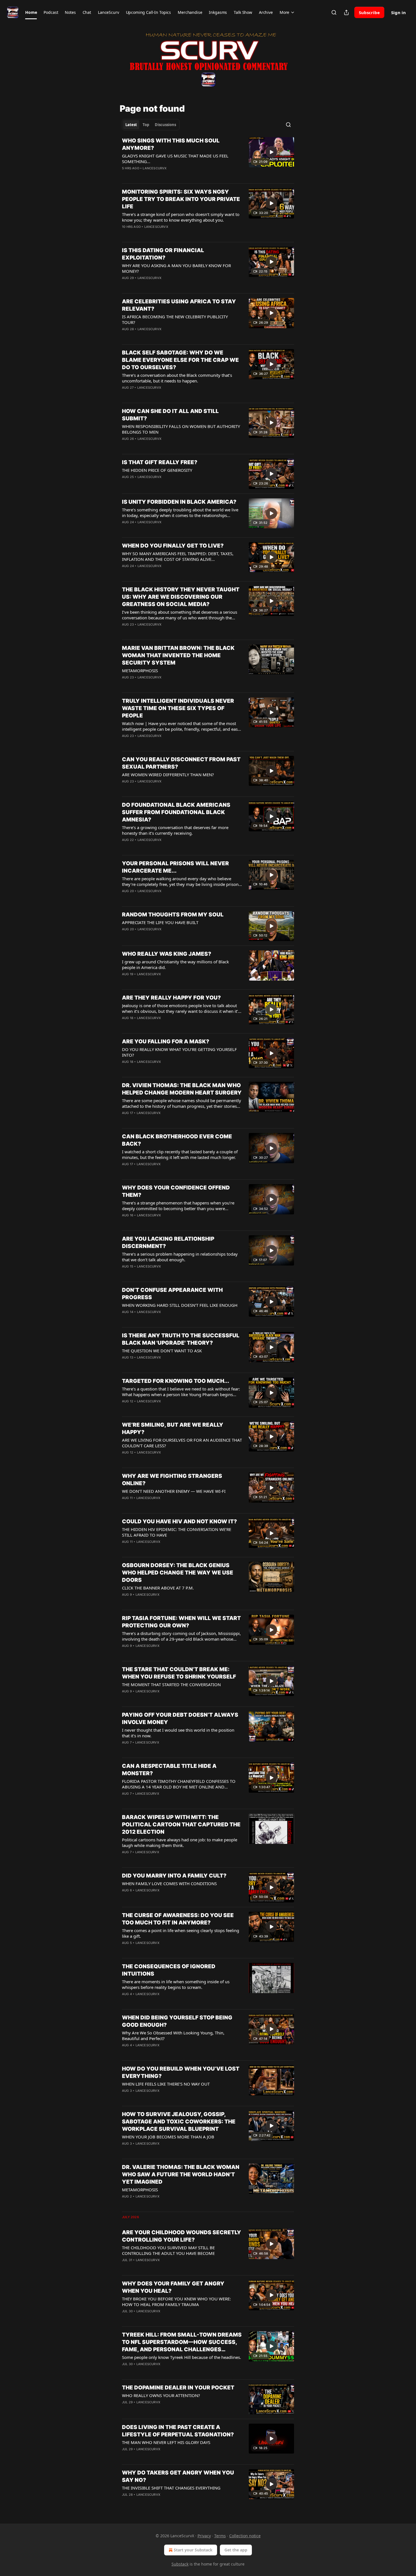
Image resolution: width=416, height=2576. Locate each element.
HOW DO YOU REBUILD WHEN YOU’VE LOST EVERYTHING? (181, 2072)
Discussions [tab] (165, 125)
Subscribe (369, 12)
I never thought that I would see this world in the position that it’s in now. (178, 1733)
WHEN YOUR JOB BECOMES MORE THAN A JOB (168, 2137)
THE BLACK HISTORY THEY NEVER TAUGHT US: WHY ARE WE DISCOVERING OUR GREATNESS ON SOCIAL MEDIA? (181, 597)
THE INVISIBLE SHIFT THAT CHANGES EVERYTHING (171, 2488)
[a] (271, 152)
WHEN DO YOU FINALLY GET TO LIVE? (173, 546)
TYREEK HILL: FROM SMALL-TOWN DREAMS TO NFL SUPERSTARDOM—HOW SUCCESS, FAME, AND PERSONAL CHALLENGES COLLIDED (182, 2342)
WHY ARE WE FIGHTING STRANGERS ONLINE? (172, 1480)
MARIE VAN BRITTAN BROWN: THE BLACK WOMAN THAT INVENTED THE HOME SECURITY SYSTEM (178, 655)
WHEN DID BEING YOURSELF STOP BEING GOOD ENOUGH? (177, 2021)
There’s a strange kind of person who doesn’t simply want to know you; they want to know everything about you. (181, 217)
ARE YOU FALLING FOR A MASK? (166, 1042)
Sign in (398, 12)
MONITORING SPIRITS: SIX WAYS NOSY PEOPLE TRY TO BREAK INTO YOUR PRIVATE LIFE (181, 199)
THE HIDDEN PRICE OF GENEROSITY (157, 470)
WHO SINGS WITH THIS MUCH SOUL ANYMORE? (171, 144)
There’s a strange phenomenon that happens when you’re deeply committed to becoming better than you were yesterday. (178, 1206)
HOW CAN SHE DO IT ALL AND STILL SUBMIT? (170, 415)
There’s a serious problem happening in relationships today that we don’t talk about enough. (180, 1257)
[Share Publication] (346, 12)
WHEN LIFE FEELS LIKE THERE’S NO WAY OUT (166, 2084)
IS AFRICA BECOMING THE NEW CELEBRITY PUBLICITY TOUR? (175, 319)
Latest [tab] (131, 125)
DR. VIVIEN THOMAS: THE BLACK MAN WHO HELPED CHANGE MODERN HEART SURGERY (182, 1089)
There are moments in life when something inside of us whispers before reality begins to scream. (176, 1984)
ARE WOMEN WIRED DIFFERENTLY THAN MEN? (168, 775)
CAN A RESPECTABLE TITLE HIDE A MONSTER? (169, 1770)
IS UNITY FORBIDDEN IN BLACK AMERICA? (179, 502)
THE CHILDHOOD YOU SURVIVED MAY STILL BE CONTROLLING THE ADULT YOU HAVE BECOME (168, 2250)
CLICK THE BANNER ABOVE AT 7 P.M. (158, 1588)
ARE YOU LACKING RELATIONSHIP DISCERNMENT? (168, 1242)
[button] (31, 12)
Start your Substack (193, 2550)
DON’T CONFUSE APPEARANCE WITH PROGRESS (172, 1294)
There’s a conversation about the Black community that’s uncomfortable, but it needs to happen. (177, 378)
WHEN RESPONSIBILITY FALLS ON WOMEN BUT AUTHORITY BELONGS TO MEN (181, 429)
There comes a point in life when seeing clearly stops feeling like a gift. (181, 1933)
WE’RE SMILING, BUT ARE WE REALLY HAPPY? (173, 1428)
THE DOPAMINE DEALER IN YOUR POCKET (178, 2388)
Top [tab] (146, 125)
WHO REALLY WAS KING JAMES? (167, 954)
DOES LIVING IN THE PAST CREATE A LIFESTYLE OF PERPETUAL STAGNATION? (178, 2431)
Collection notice (245, 2536)
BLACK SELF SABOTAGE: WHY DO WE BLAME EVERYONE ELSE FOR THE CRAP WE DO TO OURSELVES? (180, 360)
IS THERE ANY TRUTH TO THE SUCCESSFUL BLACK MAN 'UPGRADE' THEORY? (181, 1339)
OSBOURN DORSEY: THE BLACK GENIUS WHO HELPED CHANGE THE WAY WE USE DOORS (178, 1573)
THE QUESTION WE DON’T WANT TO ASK (162, 1351)
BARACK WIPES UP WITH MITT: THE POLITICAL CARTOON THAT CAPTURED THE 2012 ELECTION (181, 1825)
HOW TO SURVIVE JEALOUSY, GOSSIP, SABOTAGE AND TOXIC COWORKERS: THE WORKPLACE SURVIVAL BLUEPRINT (179, 2122)
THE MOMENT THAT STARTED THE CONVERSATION (171, 1684)
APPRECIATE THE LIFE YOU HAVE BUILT (160, 922)
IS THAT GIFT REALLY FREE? (160, 462)
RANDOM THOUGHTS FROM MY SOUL (173, 915)
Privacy (204, 2536)
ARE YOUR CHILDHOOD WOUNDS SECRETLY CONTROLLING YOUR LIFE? (182, 2236)
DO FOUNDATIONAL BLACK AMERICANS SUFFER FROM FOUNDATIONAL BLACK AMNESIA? (176, 812)
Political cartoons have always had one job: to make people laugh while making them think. (180, 1842)
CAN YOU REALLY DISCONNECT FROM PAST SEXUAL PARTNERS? (181, 763)
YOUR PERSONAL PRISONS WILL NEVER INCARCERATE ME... (175, 867)
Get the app (236, 2550)
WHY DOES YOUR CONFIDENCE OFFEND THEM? (176, 1191)
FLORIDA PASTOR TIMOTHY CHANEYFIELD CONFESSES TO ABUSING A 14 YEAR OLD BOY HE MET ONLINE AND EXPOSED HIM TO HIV (179, 1784)
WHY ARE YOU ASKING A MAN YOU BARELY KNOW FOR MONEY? (176, 268)
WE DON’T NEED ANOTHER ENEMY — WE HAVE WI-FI (174, 1491)
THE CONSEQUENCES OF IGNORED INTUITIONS (169, 1970)
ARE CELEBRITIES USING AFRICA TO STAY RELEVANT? (179, 305)
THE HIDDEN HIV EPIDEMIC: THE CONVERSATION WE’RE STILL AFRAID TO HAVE (177, 1532)
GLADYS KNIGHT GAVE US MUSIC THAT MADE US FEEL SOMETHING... (175, 159)
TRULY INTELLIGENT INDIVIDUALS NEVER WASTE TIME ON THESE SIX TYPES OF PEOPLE (178, 708)
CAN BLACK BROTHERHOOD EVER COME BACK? (177, 1140)
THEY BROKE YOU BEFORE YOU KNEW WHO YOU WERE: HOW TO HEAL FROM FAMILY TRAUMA (176, 2302)
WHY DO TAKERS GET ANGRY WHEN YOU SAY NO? (178, 2476)
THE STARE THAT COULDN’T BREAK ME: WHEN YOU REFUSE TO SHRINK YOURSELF (179, 1673)
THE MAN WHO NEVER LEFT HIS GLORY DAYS (166, 2442)
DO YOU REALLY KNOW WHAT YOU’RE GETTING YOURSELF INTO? (179, 1052)
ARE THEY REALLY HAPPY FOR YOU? (171, 998)
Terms (220, 2536)
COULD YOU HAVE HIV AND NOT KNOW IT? (179, 1521)
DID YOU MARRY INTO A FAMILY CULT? (174, 1876)
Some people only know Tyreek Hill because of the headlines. (182, 2357)
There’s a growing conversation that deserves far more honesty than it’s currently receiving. (175, 830)
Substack (180, 2564)
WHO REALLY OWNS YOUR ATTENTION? (161, 2395)
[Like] (126, 176)
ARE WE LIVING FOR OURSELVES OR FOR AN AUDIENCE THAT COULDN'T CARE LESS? (182, 1443)
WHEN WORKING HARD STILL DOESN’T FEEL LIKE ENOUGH (180, 1305)
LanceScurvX (155, 168)
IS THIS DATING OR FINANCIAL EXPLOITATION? (163, 254)
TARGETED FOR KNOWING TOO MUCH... (176, 1381)
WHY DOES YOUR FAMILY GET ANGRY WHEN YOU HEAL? (173, 2287)
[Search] (334, 12)
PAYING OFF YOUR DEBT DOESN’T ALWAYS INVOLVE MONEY (180, 1719)
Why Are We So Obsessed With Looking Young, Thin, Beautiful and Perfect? (173, 2036)
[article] (208, 158)
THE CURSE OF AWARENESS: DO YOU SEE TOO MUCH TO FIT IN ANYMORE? (178, 1919)
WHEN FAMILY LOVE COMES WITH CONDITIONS (169, 1883)
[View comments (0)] (163, 176)
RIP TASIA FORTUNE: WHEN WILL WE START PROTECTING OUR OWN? (181, 1622)
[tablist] (151, 125)
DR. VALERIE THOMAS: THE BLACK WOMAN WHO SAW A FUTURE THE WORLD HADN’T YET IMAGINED (181, 2174)
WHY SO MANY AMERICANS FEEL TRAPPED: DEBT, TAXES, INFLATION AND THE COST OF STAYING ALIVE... (178, 556)
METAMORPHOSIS (140, 671)
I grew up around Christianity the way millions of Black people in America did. (175, 964)
